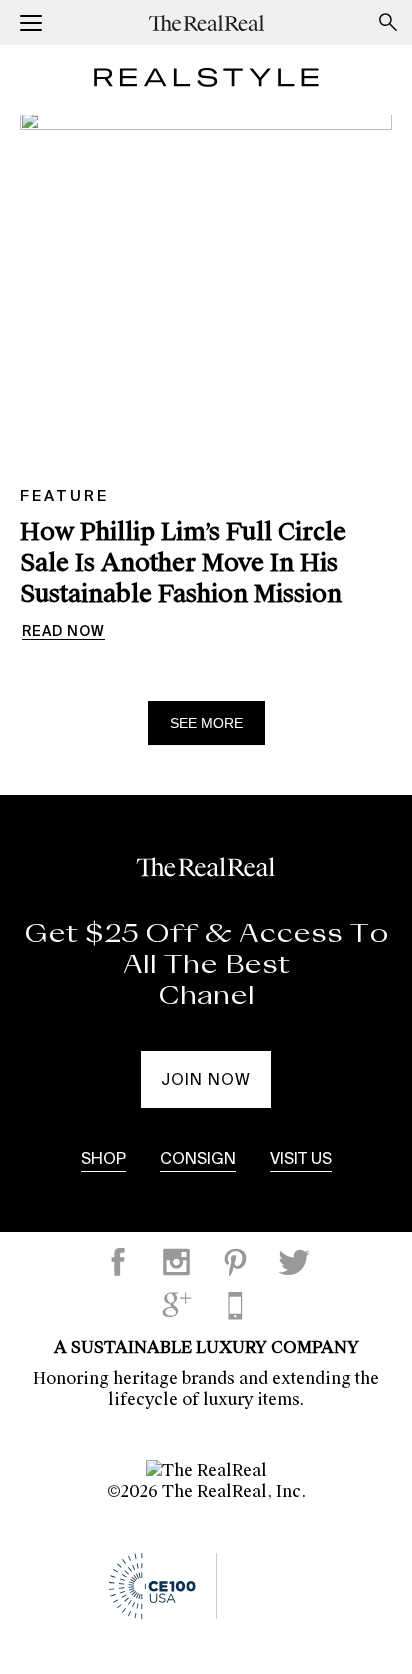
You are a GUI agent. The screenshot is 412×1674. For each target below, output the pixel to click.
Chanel (206, 995)
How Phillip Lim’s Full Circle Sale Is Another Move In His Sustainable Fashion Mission (183, 562)
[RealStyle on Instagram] (177, 1262)
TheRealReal (206, 22)
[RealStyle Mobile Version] (235, 1305)
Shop (103, 1160)
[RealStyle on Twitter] (294, 1262)
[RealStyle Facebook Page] (118, 1262)
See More (206, 723)
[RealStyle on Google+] (177, 1305)
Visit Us (301, 1160)
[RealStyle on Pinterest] (235, 1262)
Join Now (206, 1081)
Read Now (63, 632)
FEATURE (64, 496)
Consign (198, 1160)
